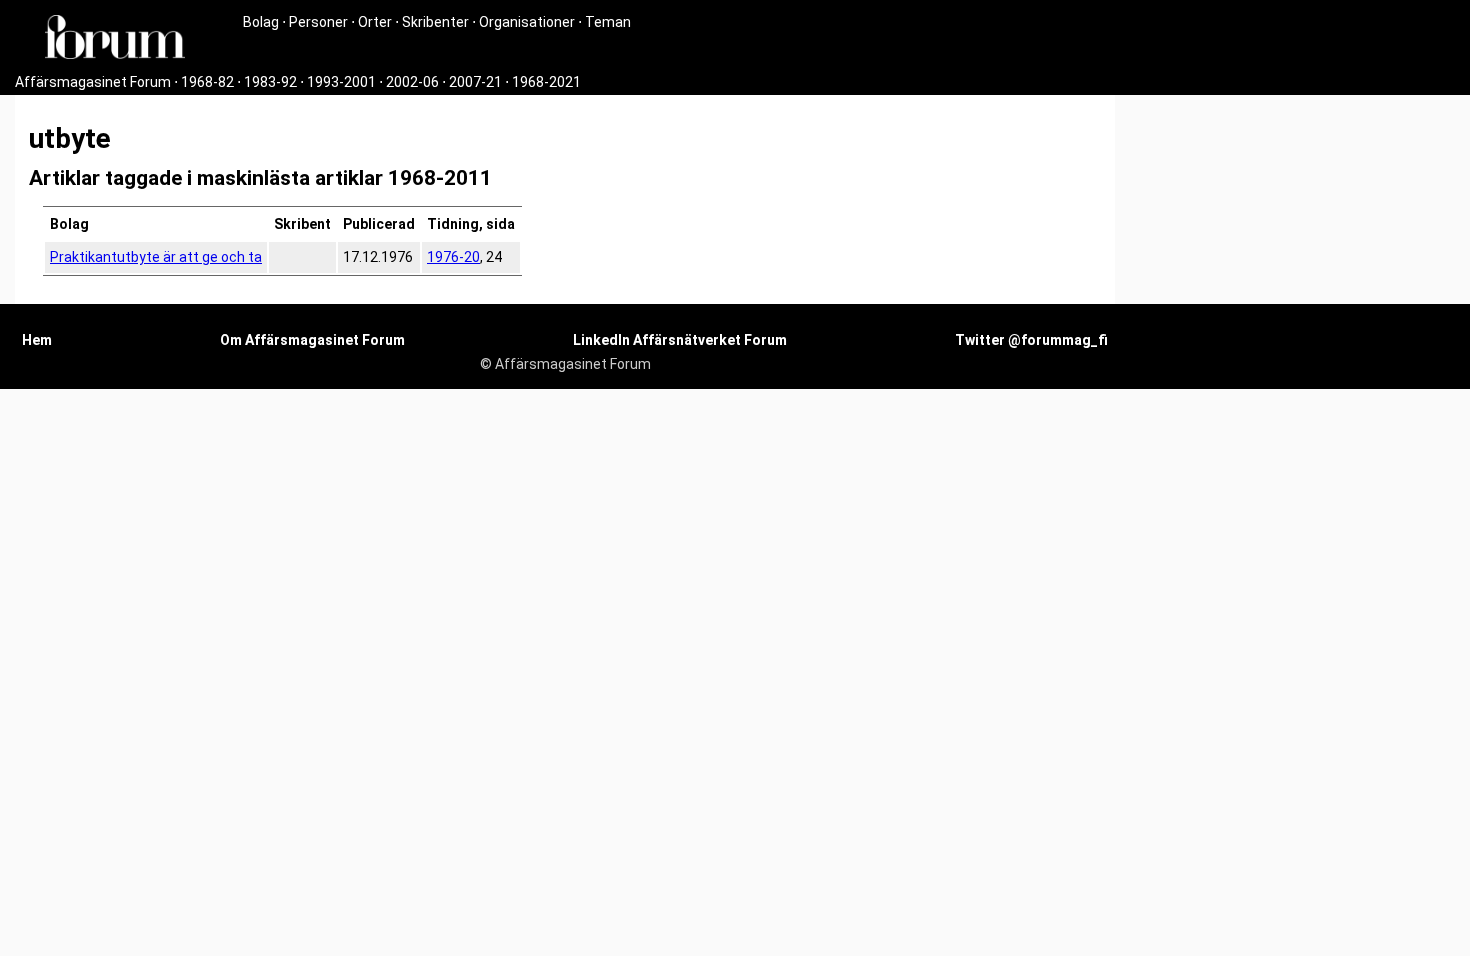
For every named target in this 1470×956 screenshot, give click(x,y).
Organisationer (527, 22)
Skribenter (435, 22)
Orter (375, 22)
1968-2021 (546, 82)
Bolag (261, 22)
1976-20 (453, 257)
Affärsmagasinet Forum (93, 82)
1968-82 (207, 82)
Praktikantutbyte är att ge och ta (156, 257)
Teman (608, 22)
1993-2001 (341, 82)
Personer (318, 22)
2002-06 (412, 82)
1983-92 (270, 82)
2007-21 (475, 82)
